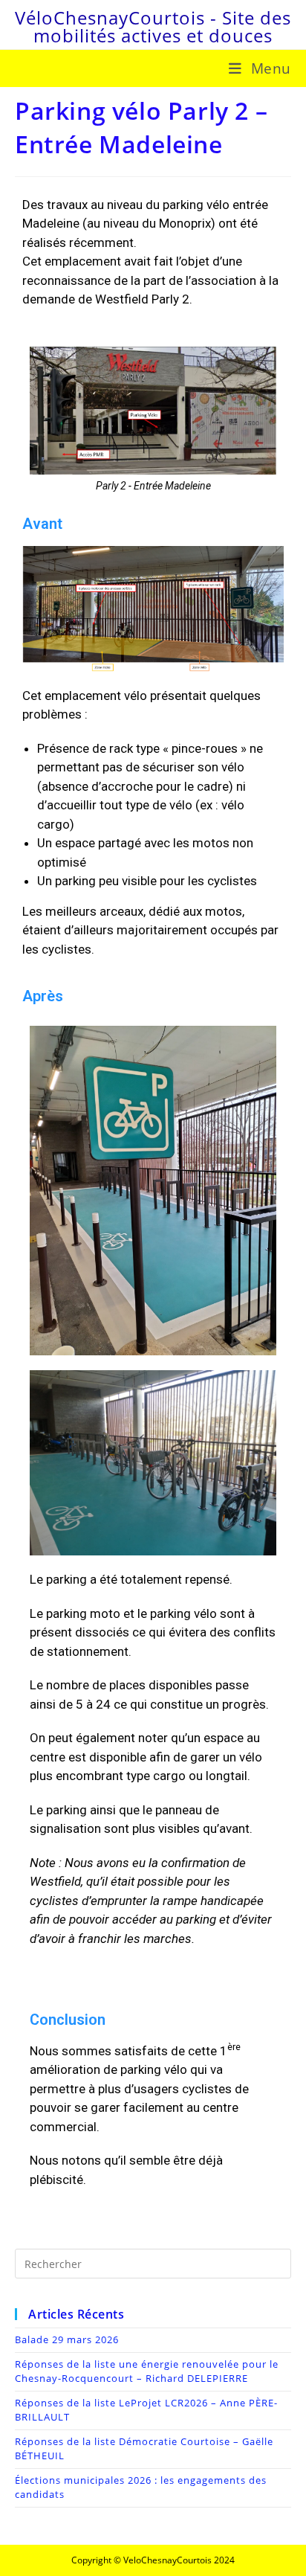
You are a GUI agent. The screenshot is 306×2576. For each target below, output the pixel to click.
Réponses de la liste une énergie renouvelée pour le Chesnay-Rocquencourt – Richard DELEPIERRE (147, 2371)
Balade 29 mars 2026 (67, 2339)
